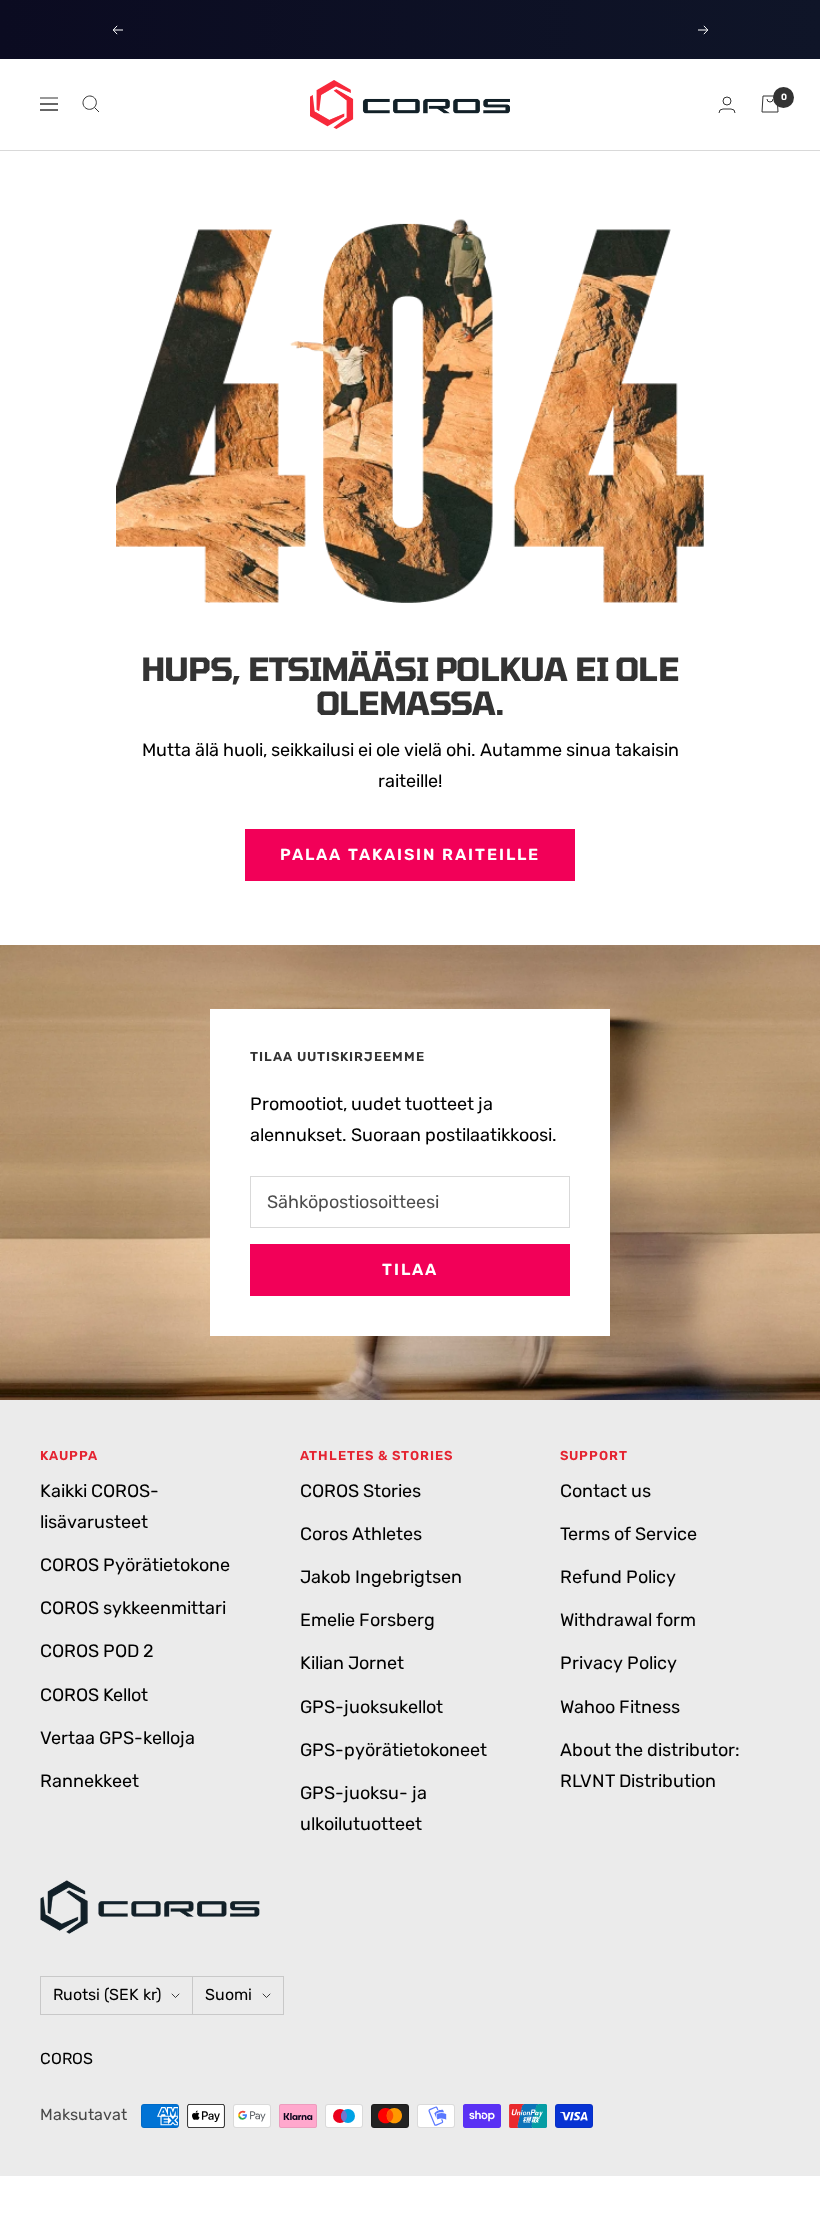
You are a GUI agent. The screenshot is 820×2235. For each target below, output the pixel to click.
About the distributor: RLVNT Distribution (650, 1765)
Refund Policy (618, 1577)
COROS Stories (360, 1491)
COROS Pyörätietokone (135, 1565)
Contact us (605, 1491)
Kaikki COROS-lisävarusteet (99, 1506)
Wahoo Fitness (620, 1707)
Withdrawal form (628, 1620)
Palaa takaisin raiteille (410, 854)
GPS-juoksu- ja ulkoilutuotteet (363, 1808)
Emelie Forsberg (367, 1620)
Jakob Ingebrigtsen (381, 1577)
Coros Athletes (361, 1534)
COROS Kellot (94, 1695)
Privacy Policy (618, 1663)
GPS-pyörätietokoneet (393, 1750)
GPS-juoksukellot (371, 1707)
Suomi (228, 1994)
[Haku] (91, 104)
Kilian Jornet (352, 1663)
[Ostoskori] (770, 104)
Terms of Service (628, 1534)
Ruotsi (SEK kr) (107, 1994)
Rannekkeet (89, 1781)
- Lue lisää (540, 29)
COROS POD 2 (97, 1651)
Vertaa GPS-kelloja (117, 1738)
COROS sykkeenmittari (133, 1608)
